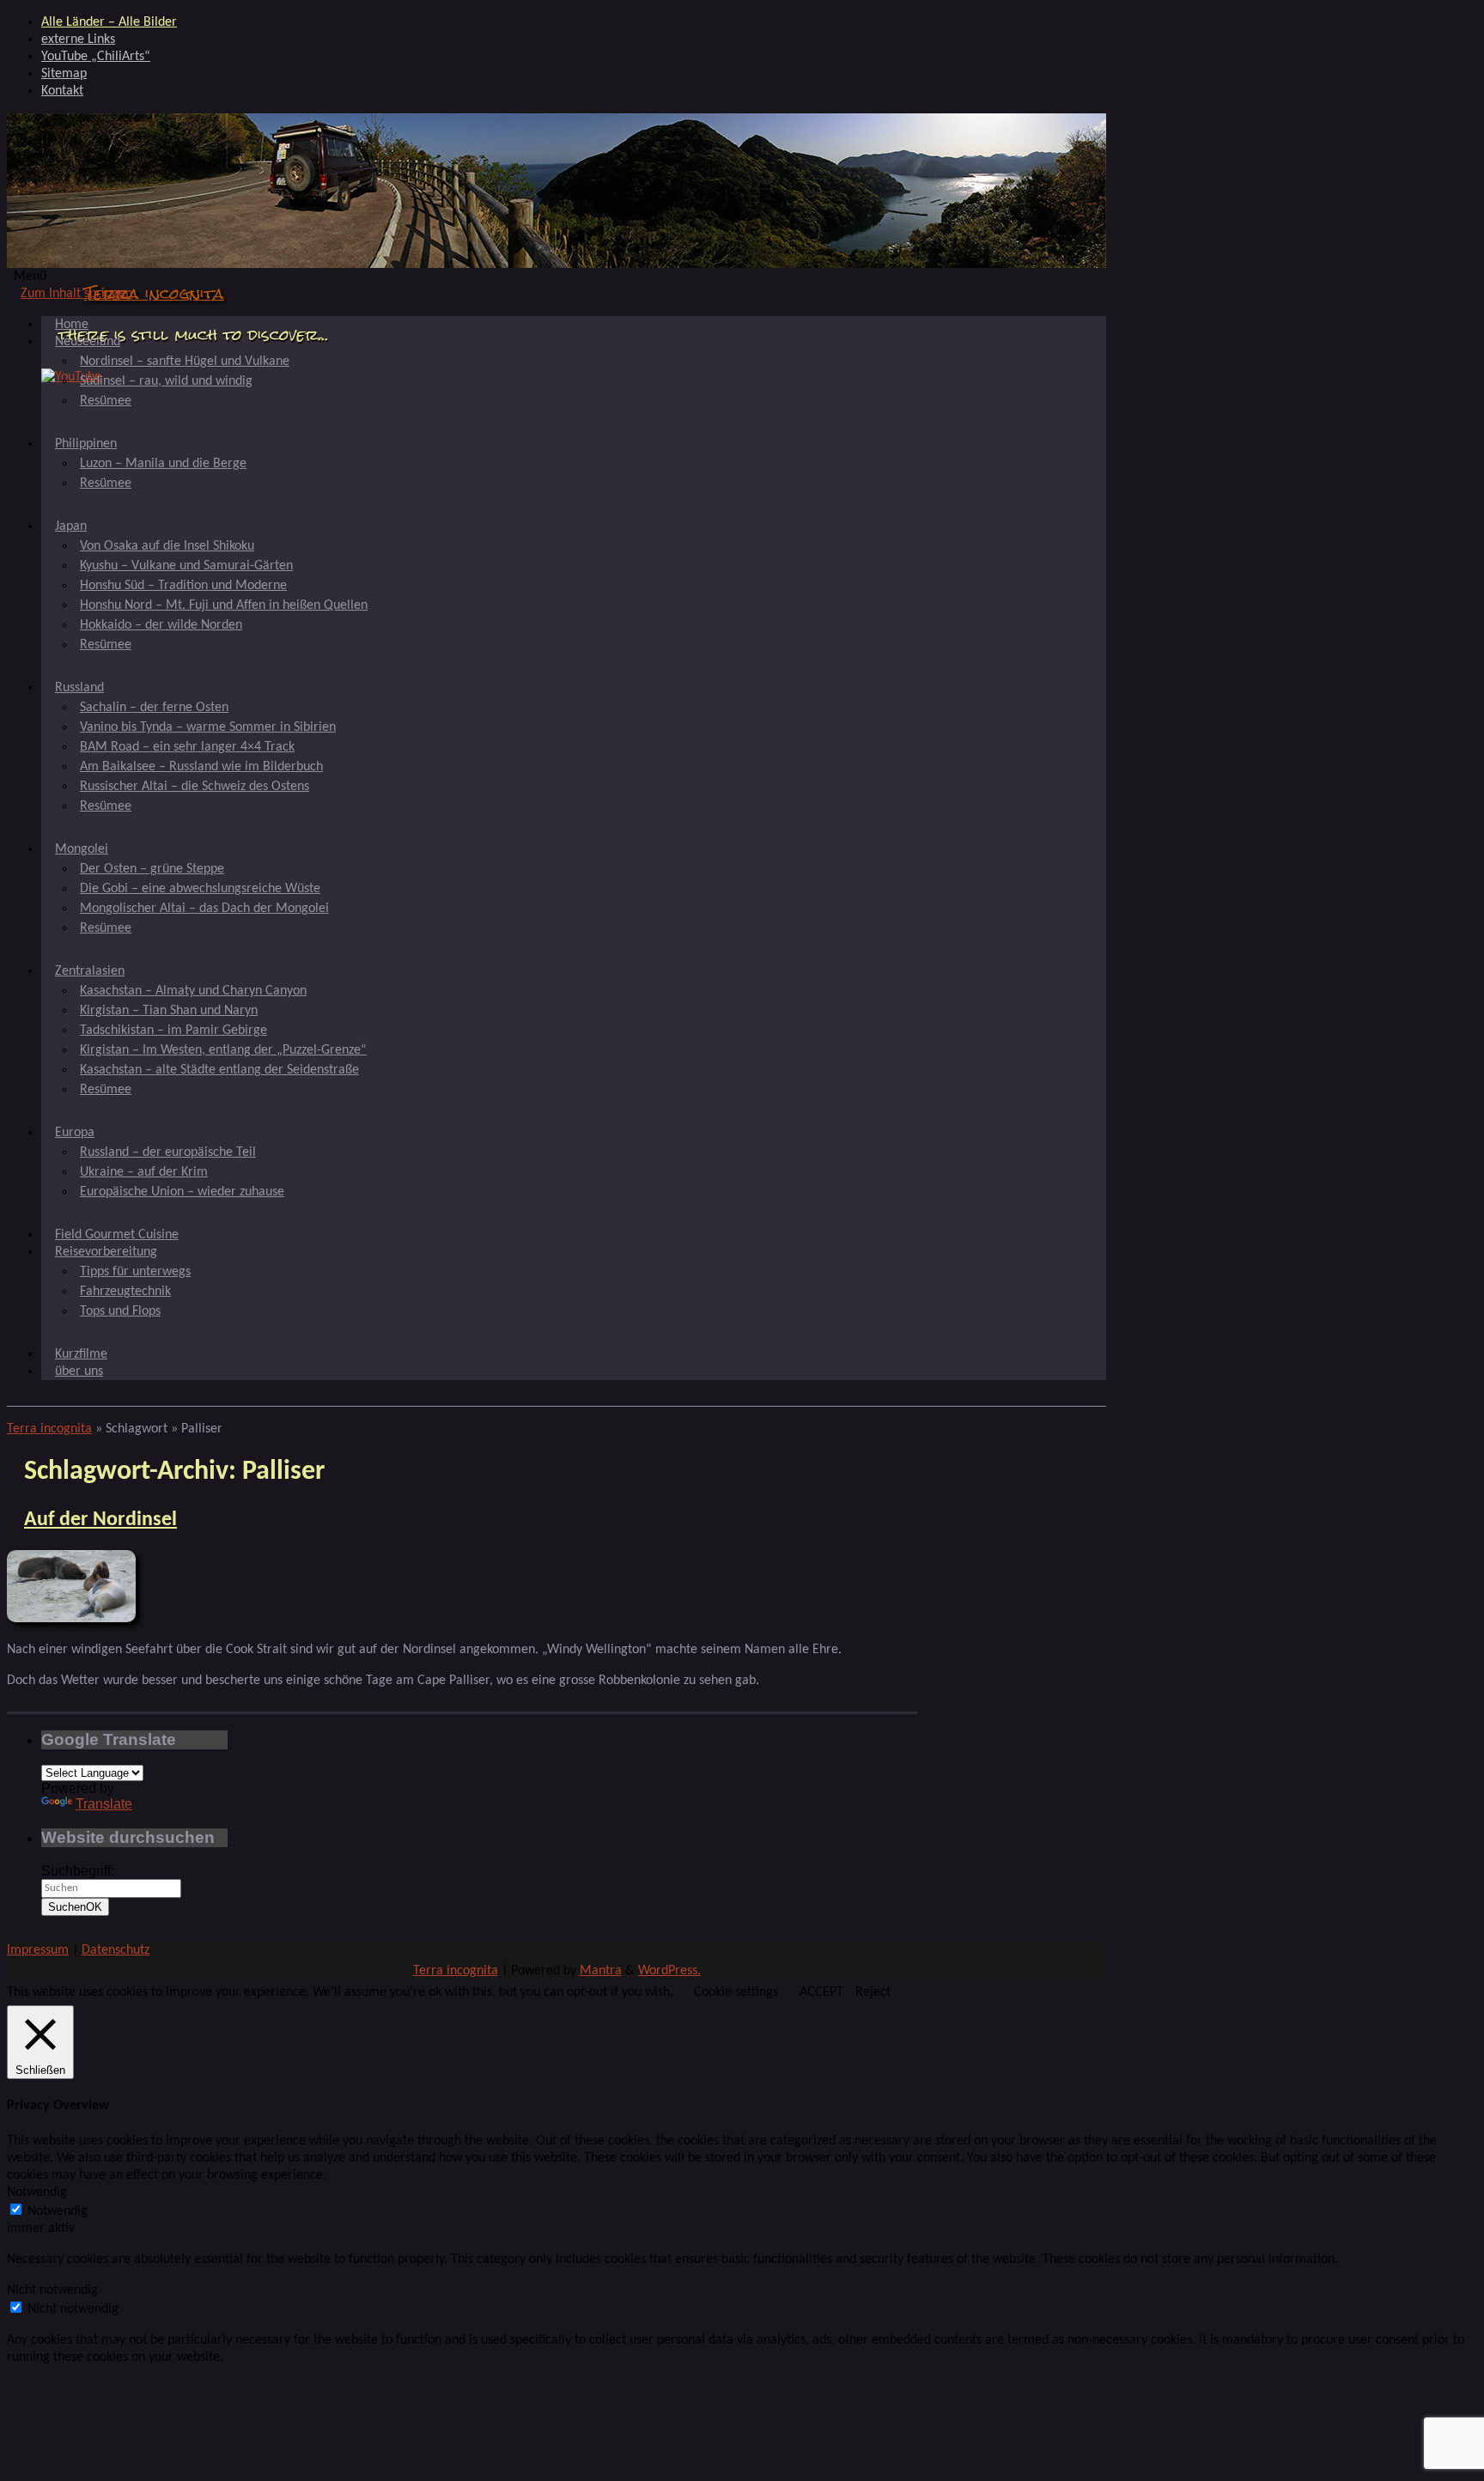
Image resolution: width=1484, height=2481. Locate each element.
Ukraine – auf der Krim (144, 1172)
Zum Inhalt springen (76, 294)
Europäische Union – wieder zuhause (182, 1192)
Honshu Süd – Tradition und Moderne (183, 586)
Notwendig (58, 2211)
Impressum (38, 1950)
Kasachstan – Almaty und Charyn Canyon (193, 991)
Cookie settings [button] (736, 1992)
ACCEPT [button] (821, 1992)
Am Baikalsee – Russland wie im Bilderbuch (201, 767)
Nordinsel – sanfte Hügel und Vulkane (185, 362)
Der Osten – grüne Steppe (152, 869)
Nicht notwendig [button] (52, 2290)
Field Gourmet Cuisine (117, 1235)
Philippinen (86, 444)
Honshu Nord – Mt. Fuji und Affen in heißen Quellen (224, 605)
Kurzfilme (81, 1354)
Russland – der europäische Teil (168, 1152)
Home (72, 325)
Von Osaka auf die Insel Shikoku (167, 546)
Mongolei (82, 849)
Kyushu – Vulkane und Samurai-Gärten (186, 566)
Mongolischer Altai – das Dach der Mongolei (204, 909)
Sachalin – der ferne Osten (154, 708)
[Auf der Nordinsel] (71, 1619)
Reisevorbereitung (106, 1252)
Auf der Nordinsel (100, 1520)
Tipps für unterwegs (135, 1272)
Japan (71, 526)
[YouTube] (71, 377)
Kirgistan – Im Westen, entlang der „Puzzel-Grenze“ (223, 1050)
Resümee (106, 401)
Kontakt (62, 91)
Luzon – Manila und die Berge (163, 464)
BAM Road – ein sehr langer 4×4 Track (187, 747)
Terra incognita (154, 293)
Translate (104, 1804)
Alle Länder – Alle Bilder (109, 22)
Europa (75, 1133)
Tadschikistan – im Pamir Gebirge (173, 1031)
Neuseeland (88, 342)
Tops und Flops (120, 1311)
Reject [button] (873, 1992)
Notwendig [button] (37, 2192)
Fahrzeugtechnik (125, 1292)
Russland (79, 688)
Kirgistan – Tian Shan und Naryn (169, 1011)
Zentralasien (90, 971)
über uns (79, 1371)
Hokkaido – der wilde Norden (161, 625)
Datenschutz (116, 1950)
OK (75, 1907)
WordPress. (669, 1971)
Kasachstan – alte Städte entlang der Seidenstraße (219, 1070)
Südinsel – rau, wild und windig (166, 381)
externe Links (78, 40)
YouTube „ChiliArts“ (96, 57)
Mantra (601, 1971)
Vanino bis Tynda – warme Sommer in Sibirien (208, 727)
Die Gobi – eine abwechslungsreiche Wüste (200, 889)
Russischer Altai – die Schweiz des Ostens (195, 787)
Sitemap (64, 74)
